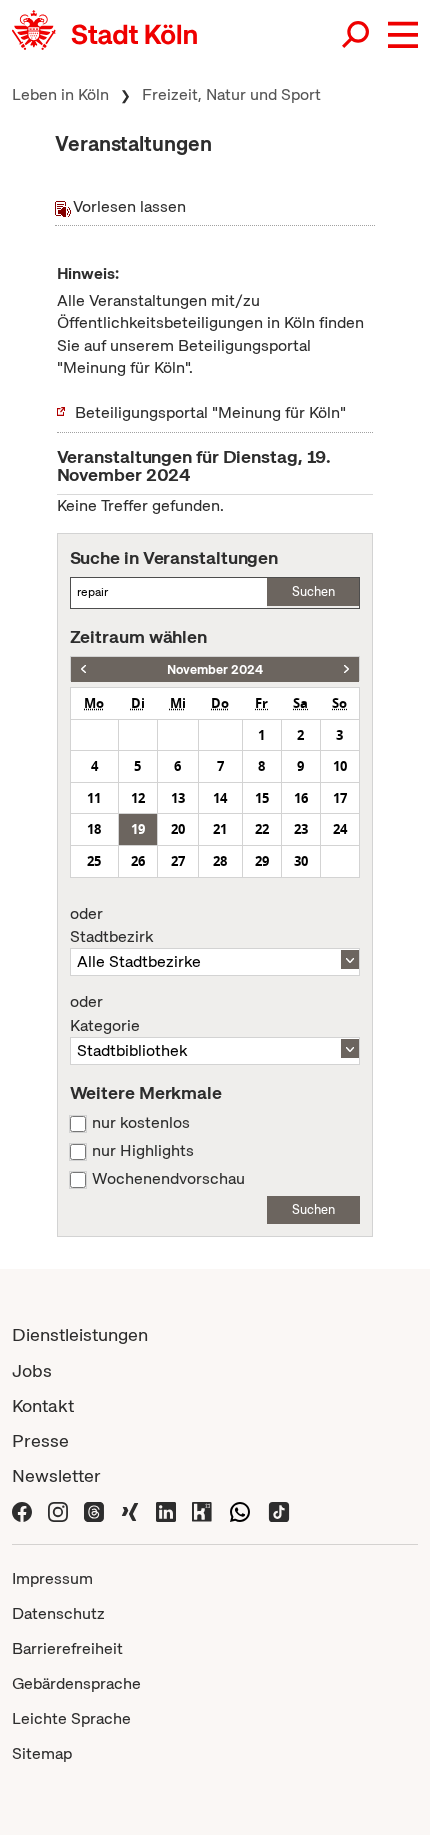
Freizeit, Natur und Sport (231, 94)
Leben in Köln (60, 94)
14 (220, 798)
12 (138, 798)
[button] (403, 35)
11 (94, 798)
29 (262, 861)
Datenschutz (58, 1613)
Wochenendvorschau (168, 1179)
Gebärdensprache (76, 1683)
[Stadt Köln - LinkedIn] (166, 1510)
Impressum (52, 1578)
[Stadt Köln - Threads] (94, 1510)
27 (178, 861)
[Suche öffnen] (357, 35)
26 (138, 861)
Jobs (32, 1370)
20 (178, 829)
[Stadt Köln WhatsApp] (240, 1510)
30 (301, 861)
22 (262, 829)
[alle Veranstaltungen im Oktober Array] (83, 669)
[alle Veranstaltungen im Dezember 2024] (346, 669)
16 (301, 798)
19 (138, 829)
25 (94, 861)
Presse (40, 1440)
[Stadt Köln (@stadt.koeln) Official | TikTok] (279, 1510)
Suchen (313, 591)
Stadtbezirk (111, 926)
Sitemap (42, 1753)
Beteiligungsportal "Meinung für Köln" (210, 412)
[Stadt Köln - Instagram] (58, 1510)
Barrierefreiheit (67, 1648)
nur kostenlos (141, 1123)
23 (301, 829)
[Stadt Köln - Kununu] (202, 1510)
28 (220, 861)
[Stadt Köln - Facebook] (22, 1510)
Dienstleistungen (80, 1334)
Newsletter (56, 1475)
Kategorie (105, 1014)
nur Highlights (143, 1151)
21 (220, 829)
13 (178, 798)
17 (340, 798)
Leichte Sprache (71, 1718)
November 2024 (215, 669)
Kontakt (43, 1405)
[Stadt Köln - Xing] (130, 1510)
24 (340, 829)
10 (340, 766)
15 (262, 798)
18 (94, 829)
